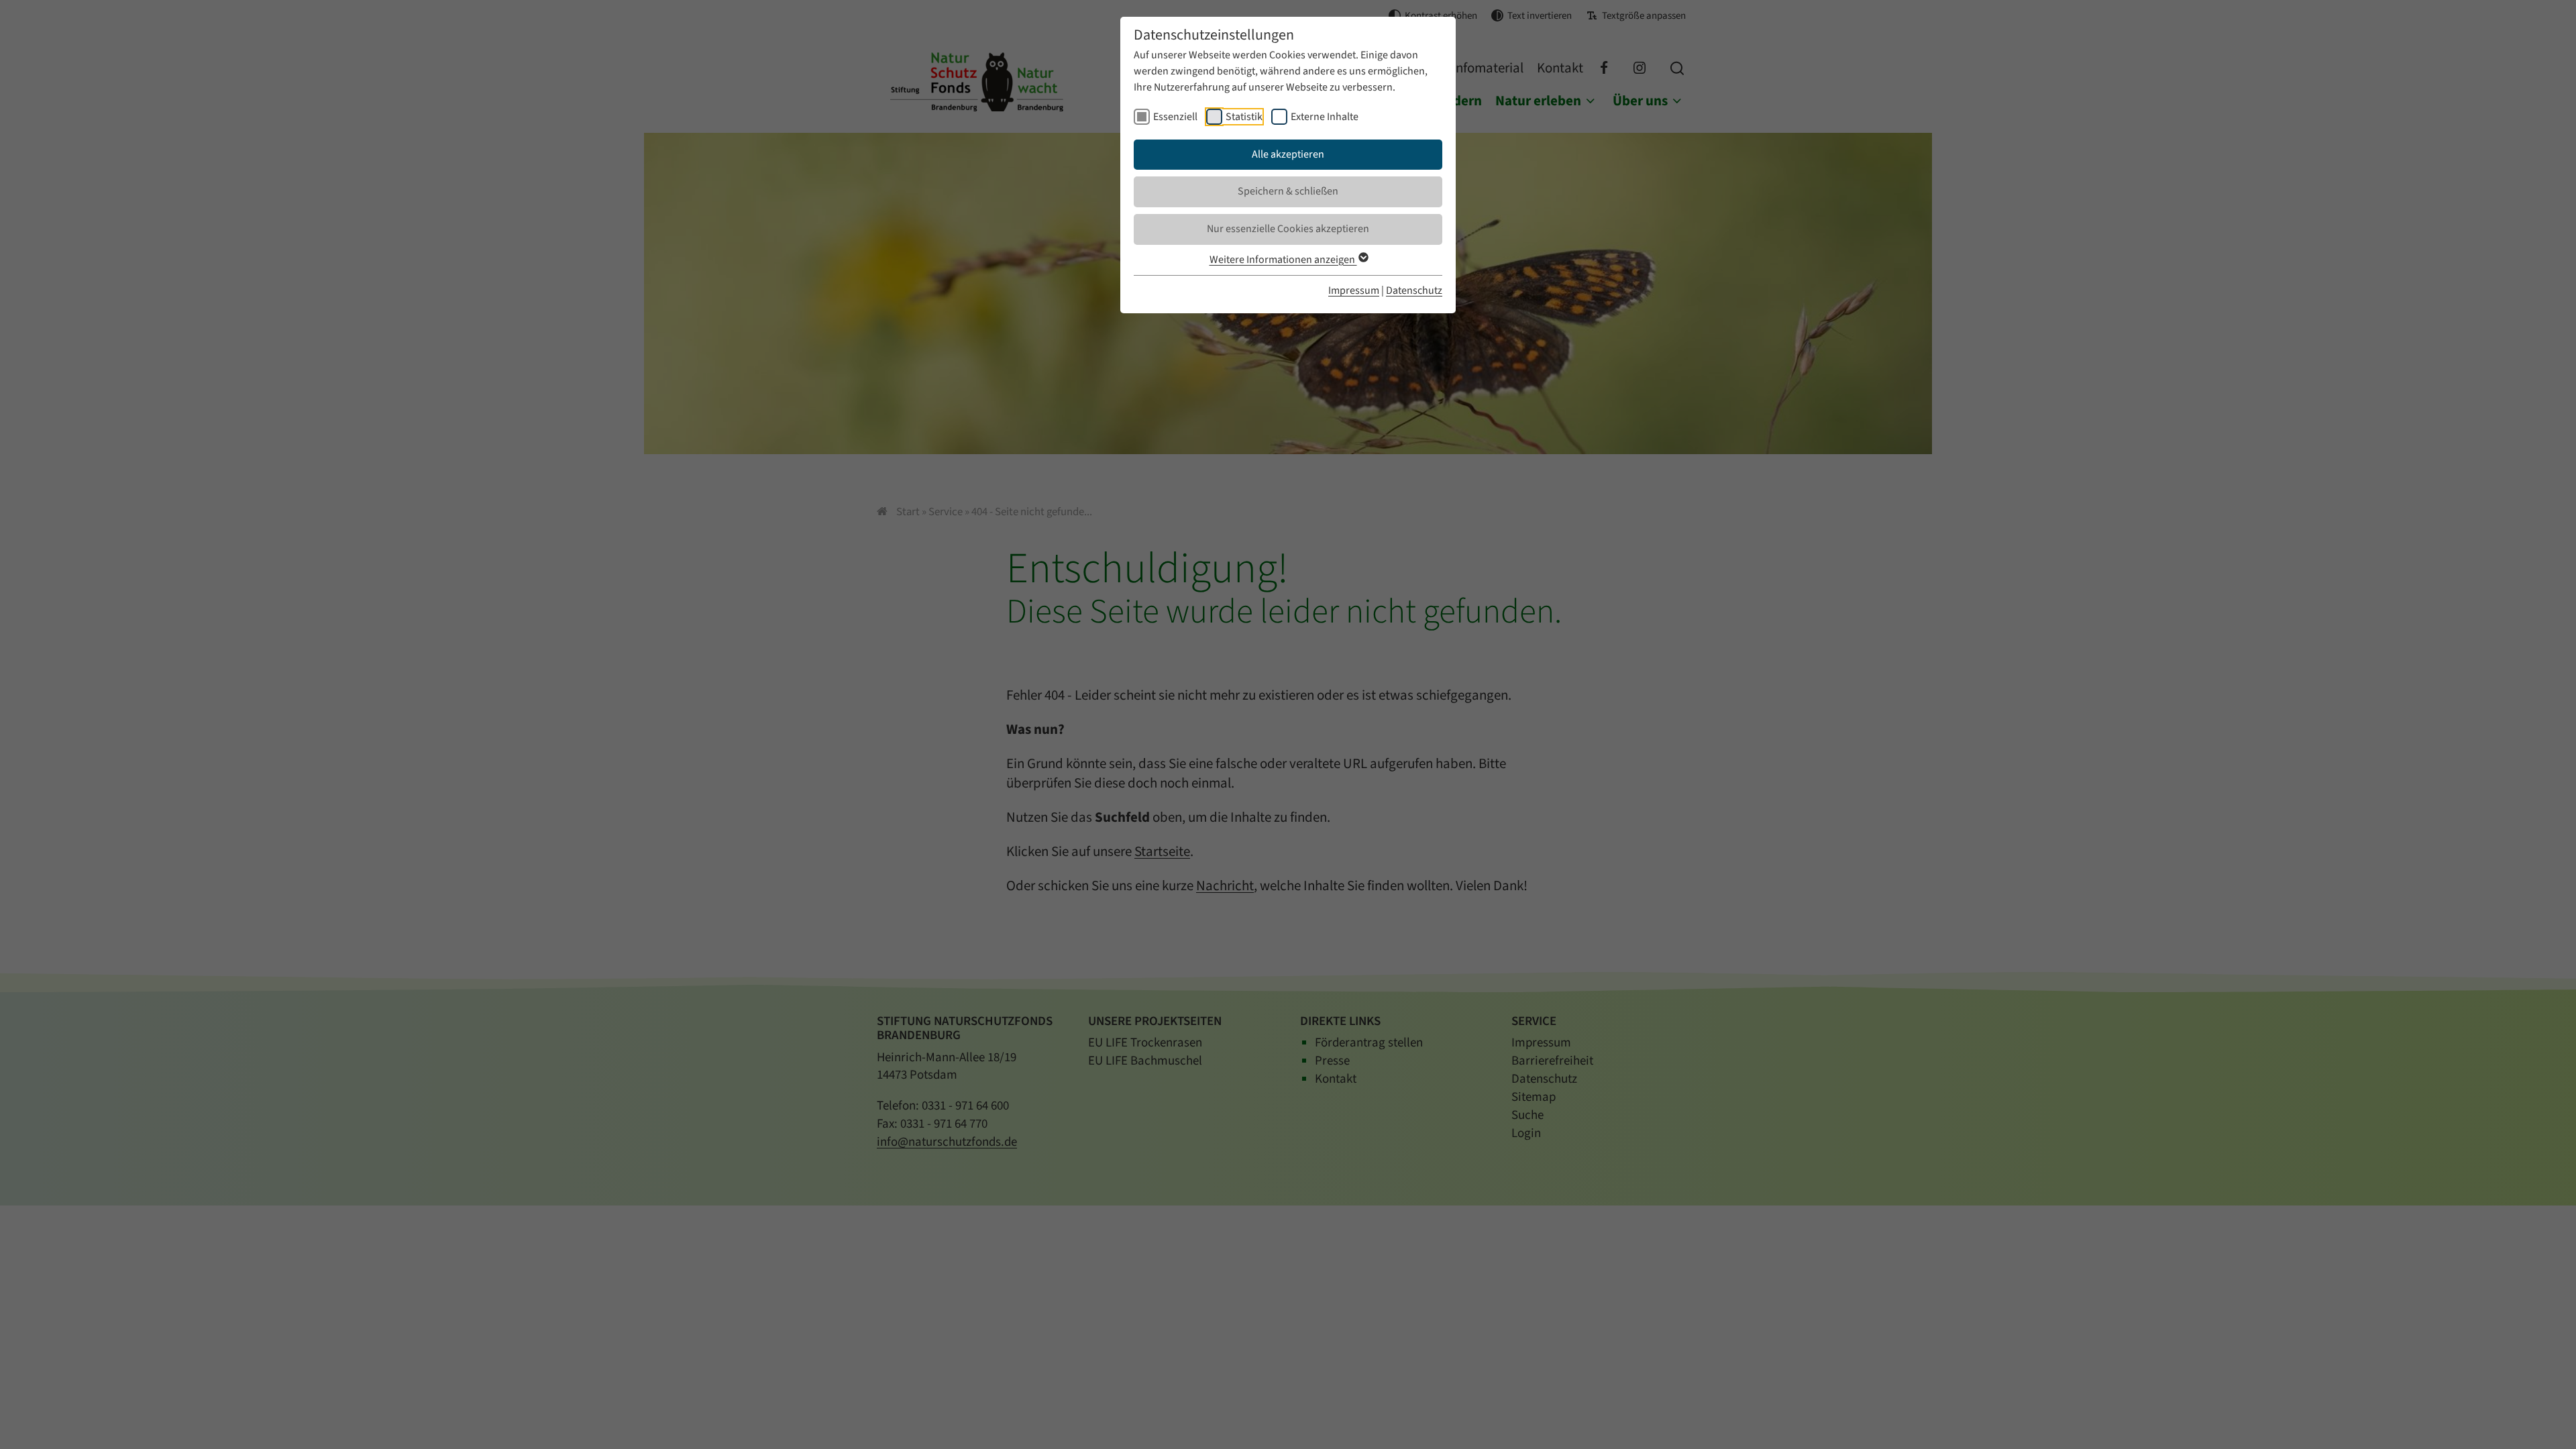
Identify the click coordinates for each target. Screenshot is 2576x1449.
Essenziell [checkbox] (1175, 117)
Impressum (1354, 290)
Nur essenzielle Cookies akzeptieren (1288, 229)
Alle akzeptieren (1288, 154)
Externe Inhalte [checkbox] (1325, 117)
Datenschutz (1414, 290)
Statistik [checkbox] (1244, 117)
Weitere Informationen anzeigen (1283, 260)
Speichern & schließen (1288, 191)
